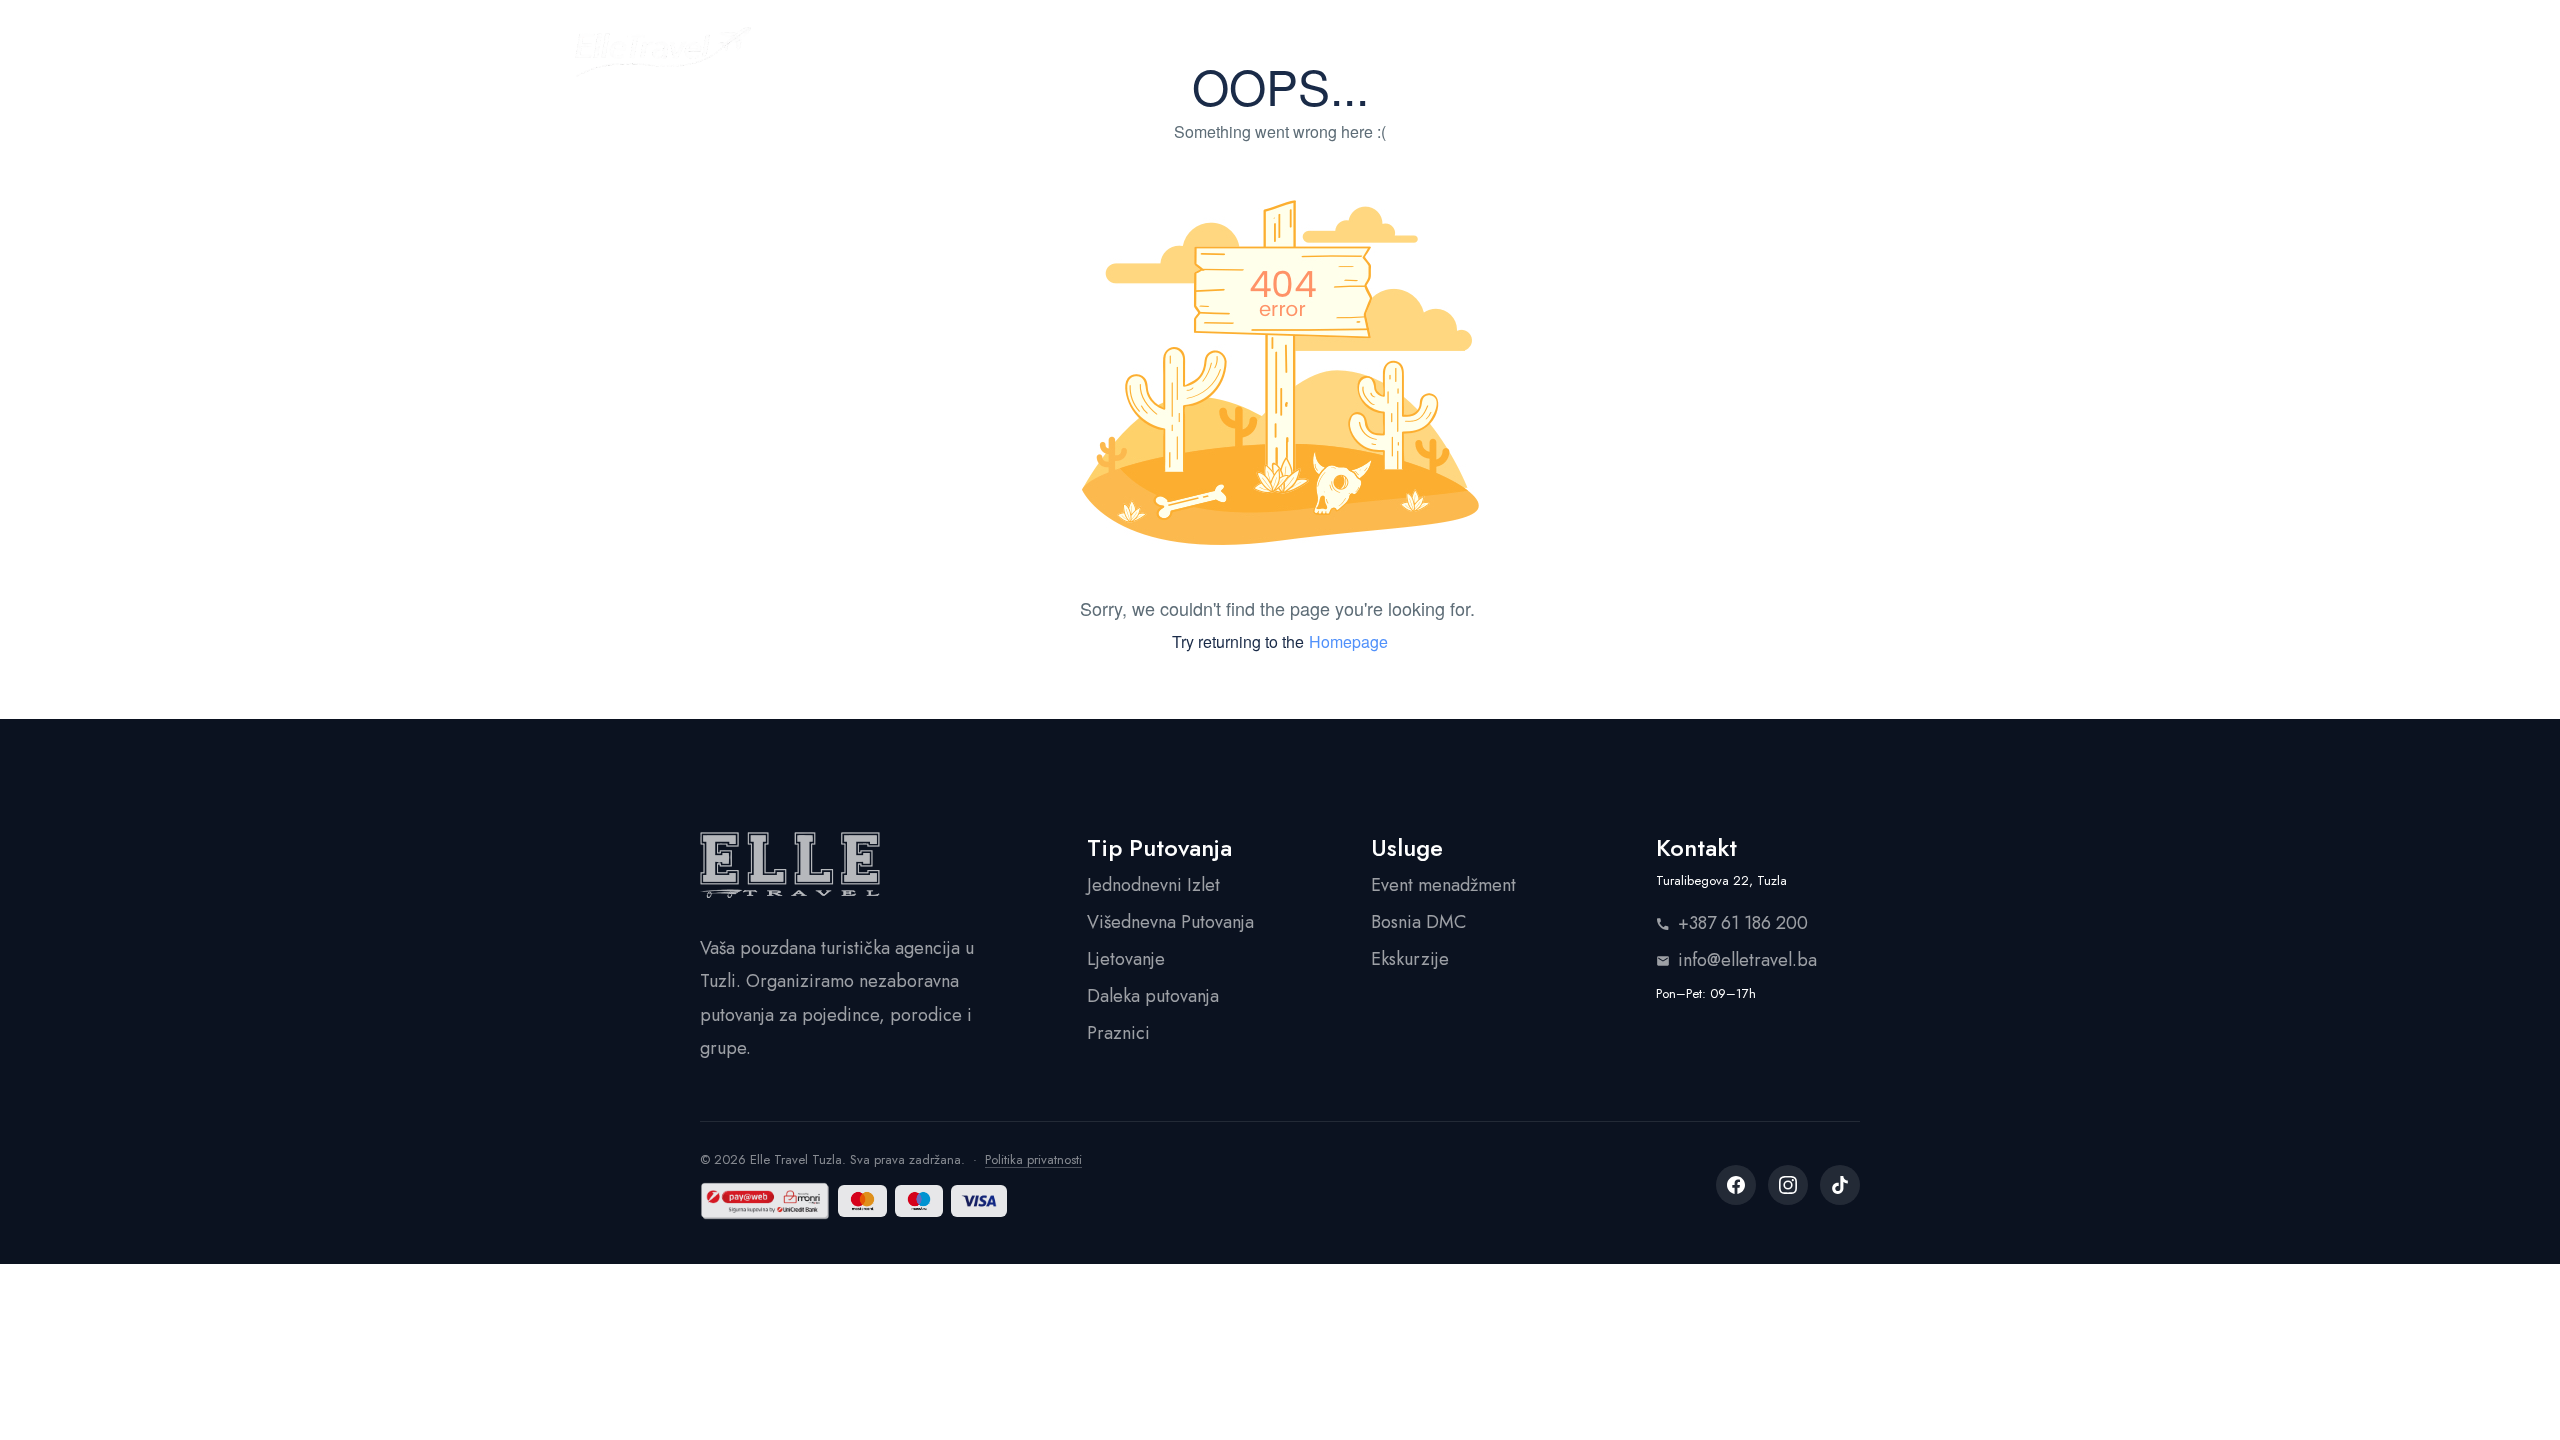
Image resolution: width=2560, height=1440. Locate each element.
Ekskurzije (1410, 959)
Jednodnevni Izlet (1153, 885)
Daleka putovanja (1153, 996)
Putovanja (1038, 51)
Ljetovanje (1126, 959)
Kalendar (1178, 51)
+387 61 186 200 (1743, 923)
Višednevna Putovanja (1170, 922)
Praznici (1118, 1033)
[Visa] (978, 1201)
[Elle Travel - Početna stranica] (663, 52)
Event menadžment (1443, 885)
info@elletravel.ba (1747, 960)
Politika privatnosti (1033, 1159)
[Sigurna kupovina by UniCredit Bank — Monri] (765, 1201)
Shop (1412, 51)
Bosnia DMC (1418, 922)
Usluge (1306, 51)
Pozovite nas (1905, 51)
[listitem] (1736, 1185)
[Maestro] (919, 1201)
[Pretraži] (1785, 52)
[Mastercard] (862, 1201)
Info (1506, 51)
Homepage (1348, 641)
